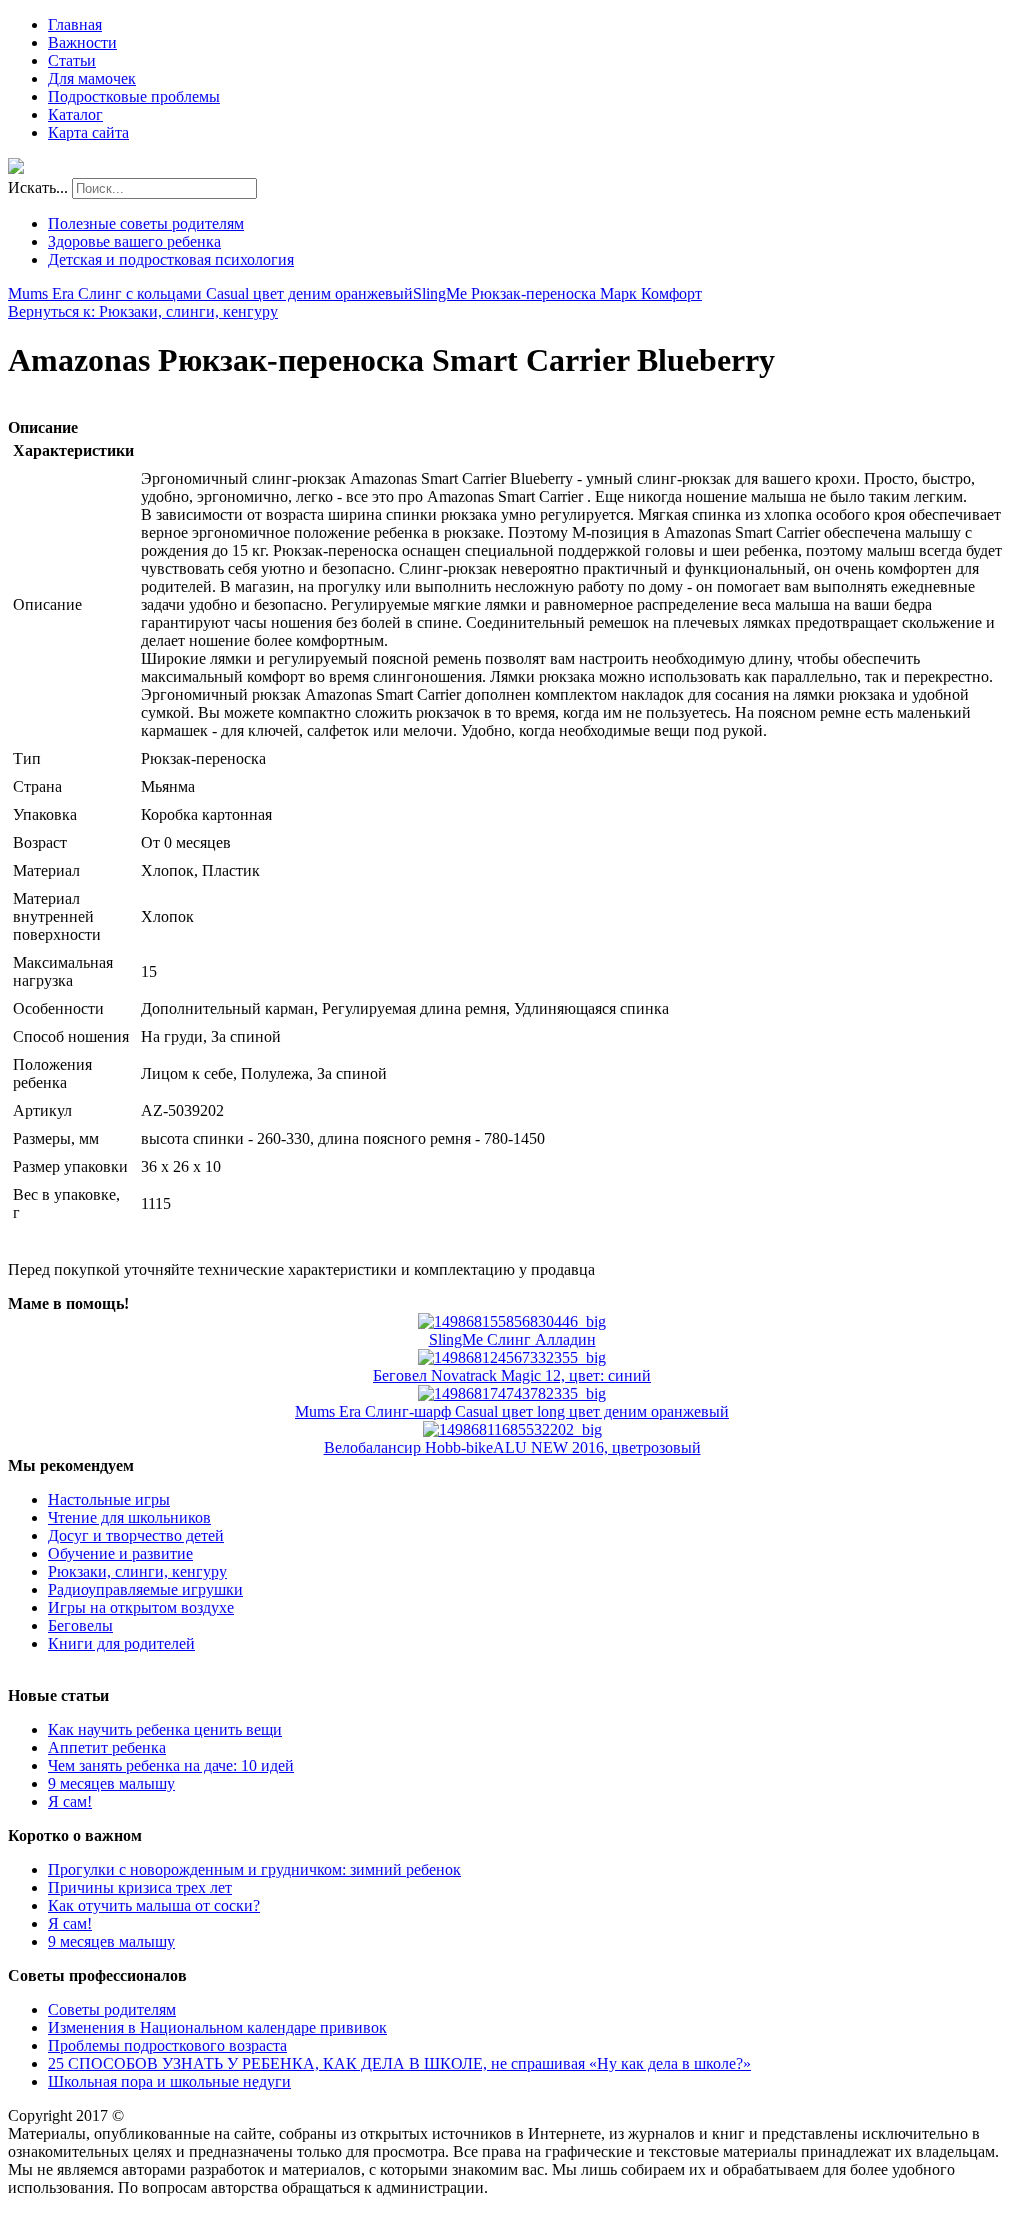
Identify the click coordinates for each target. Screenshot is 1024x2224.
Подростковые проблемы (134, 96)
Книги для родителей (121, 1643)
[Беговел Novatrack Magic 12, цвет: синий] (512, 1357)
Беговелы (80, 1625)
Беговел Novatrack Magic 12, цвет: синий (512, 1375)
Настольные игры (109, 1499)
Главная (75, 24)
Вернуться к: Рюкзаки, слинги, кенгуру (143, 311)
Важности (82, 42)
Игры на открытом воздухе (141, 1607)
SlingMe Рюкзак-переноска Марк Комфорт (557, 293)
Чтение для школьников (129, 1517)
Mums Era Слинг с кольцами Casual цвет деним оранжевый (210, 293)
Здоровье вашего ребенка (134, 241)
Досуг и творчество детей (136, 1535)
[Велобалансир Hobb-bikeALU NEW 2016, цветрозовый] (512, 1429)
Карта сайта (88, 132)
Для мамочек (92, 78)
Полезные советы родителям (146, 223)
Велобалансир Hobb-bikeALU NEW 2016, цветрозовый (512, 1447)
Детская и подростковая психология (171, 259)
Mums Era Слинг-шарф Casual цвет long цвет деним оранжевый (512, 1411)
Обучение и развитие (120, 1553)
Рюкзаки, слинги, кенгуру (137, 1571)
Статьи (72, 60)
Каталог (75, 114)
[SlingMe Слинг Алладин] (512, 1321)
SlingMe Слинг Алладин (512, 1339)
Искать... (38, 187)
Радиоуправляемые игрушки (145, 1589)
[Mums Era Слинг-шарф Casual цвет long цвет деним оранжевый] (512, 1393)
